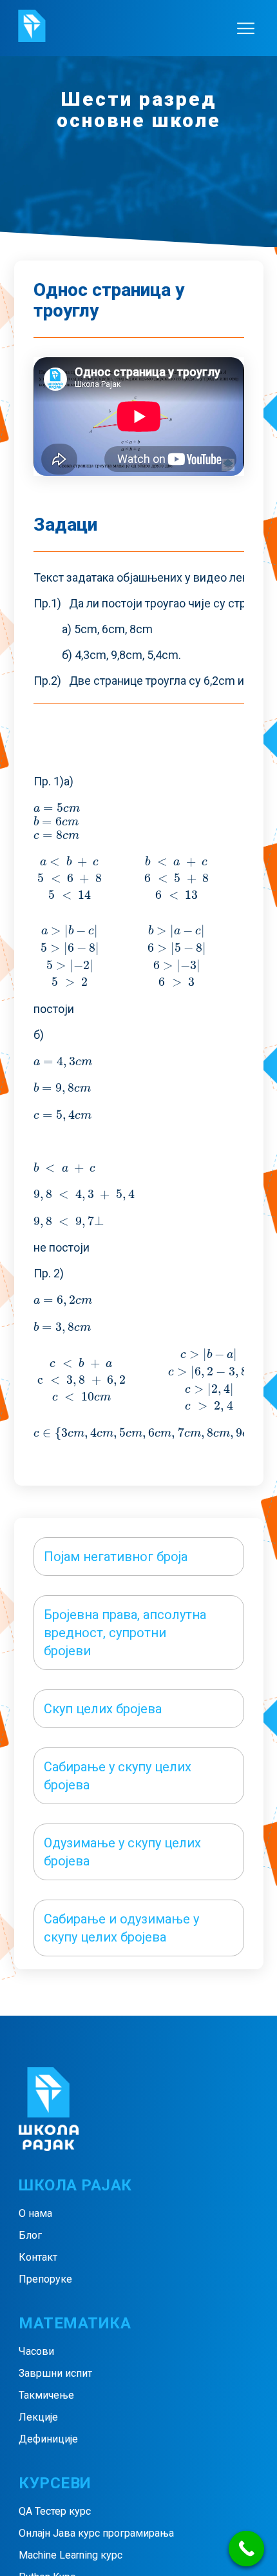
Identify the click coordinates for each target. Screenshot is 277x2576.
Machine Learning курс (71, 2555)
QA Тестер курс (55, 2511)
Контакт (38, 2257)
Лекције (38, 2417)
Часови (36, 2351)
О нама (35, 2213)
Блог (30, 2235)
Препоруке (45, 2279)
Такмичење (46, 2395)
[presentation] (57, 808)
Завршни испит (55, 2373)
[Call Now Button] (246, 2549)
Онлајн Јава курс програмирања (96, 2533)
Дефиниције (48, 2439)
